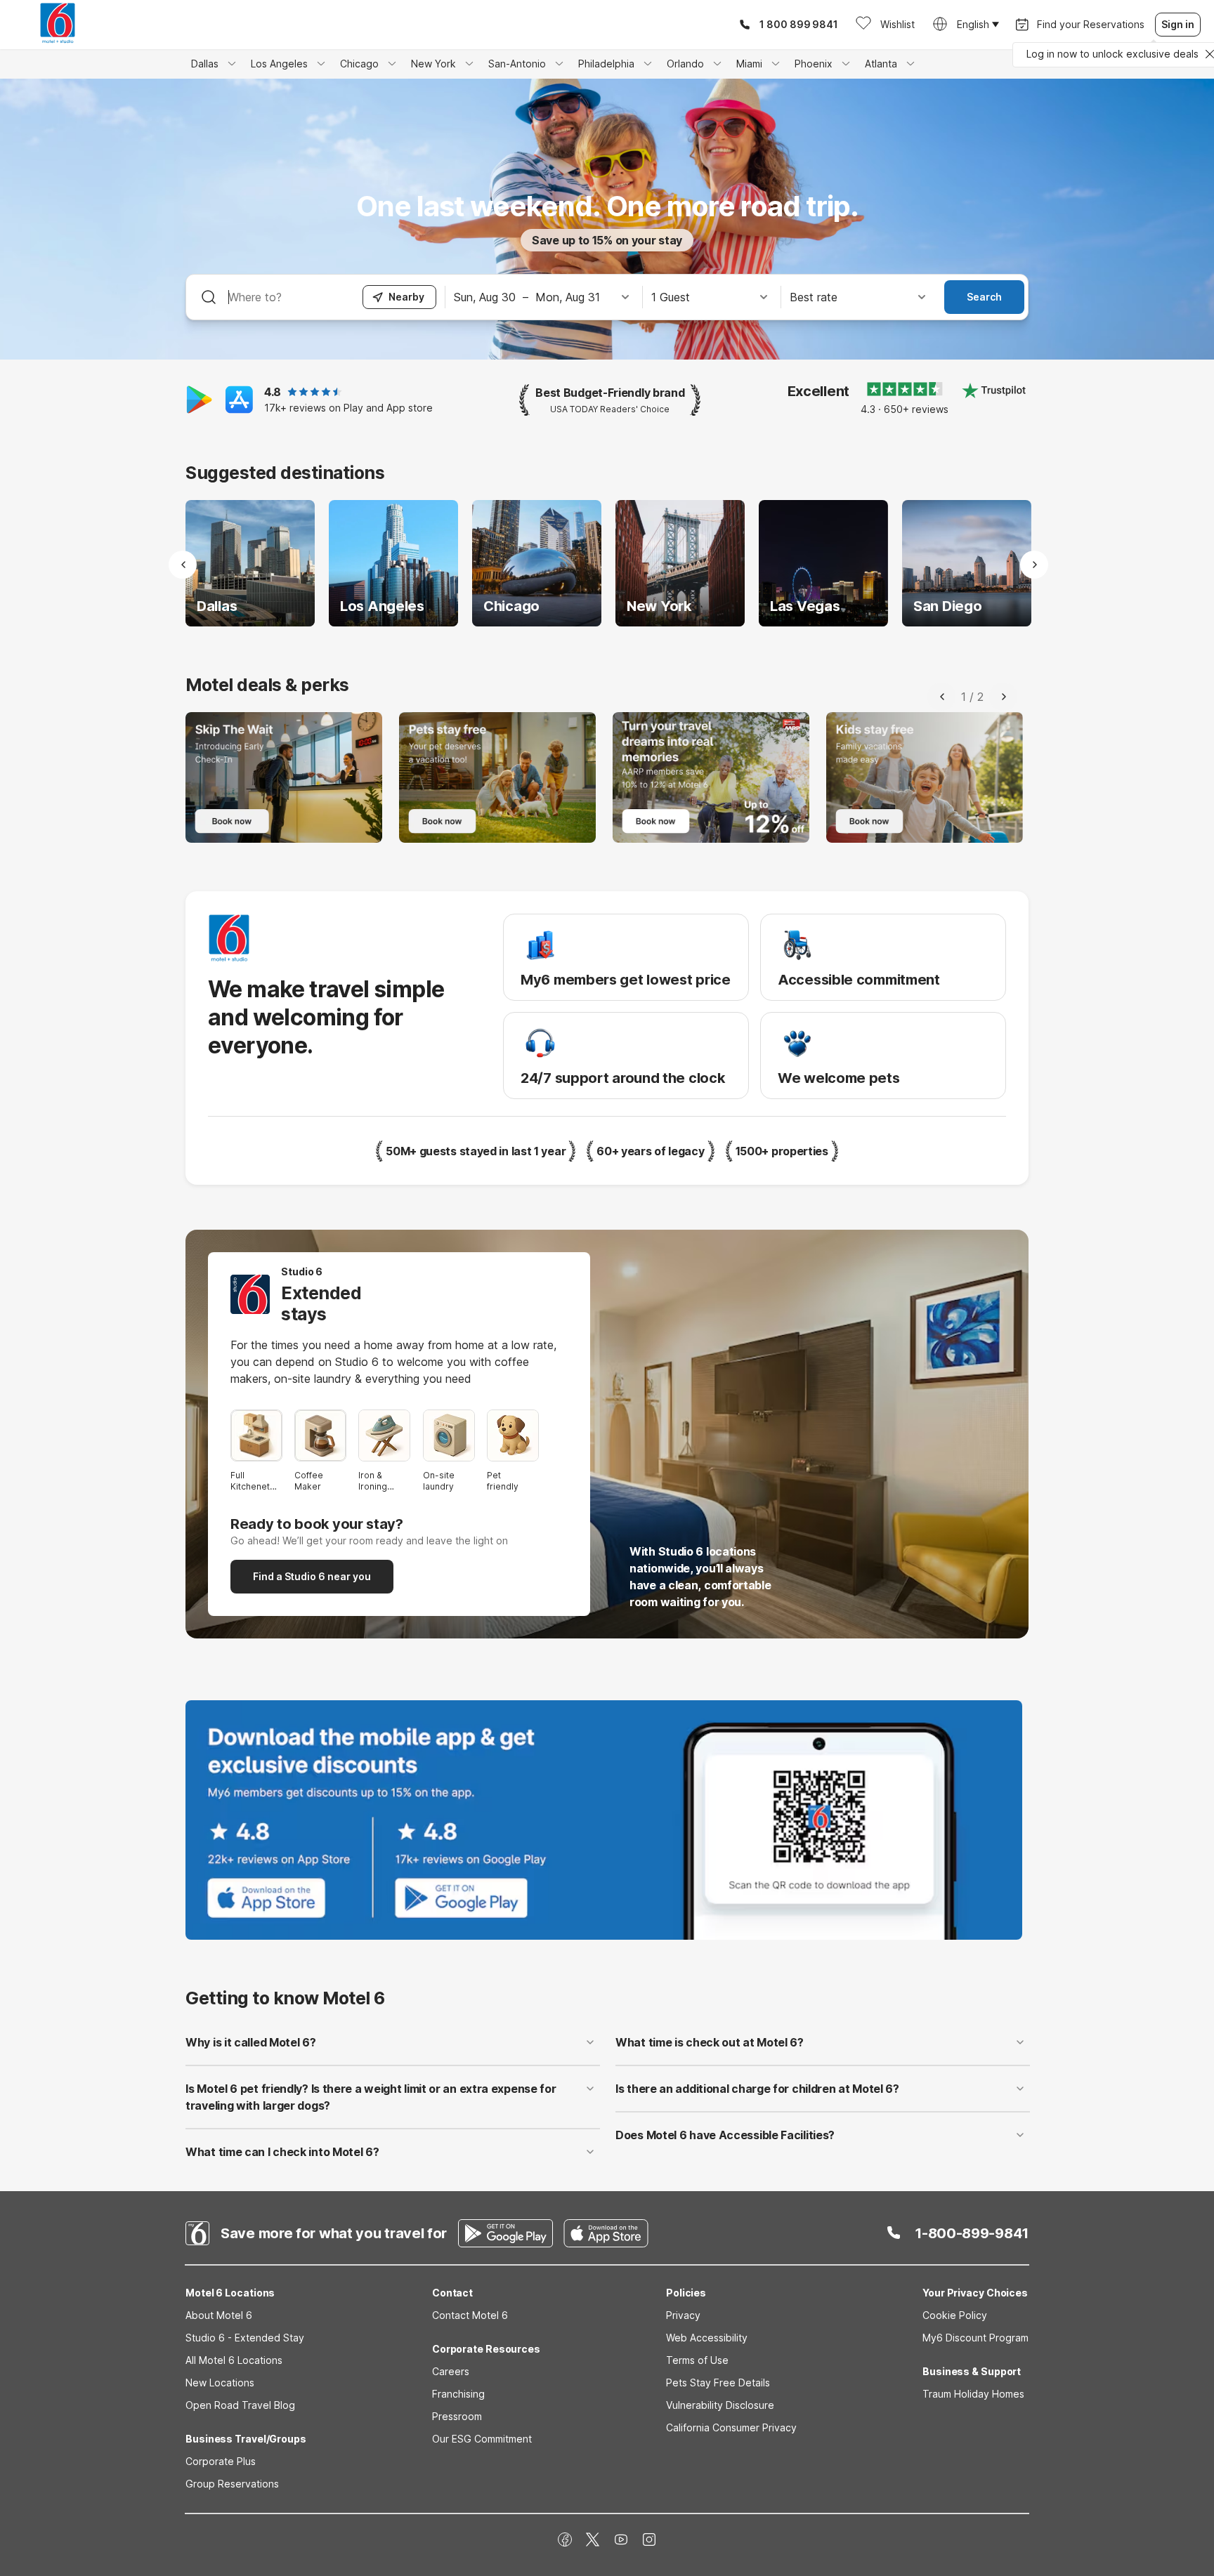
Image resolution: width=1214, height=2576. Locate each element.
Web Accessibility (707, 2338)
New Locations (220, 2383)
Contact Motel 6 (470, 2315)
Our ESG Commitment (482, 2439)
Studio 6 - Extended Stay (245, 2338)
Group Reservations (232, 2484)
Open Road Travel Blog (240, 2405)
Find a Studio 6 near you (312, 1576)
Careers (451, 2371)
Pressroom (457, 2416)
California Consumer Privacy (731, 2427)
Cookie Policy (955, 2315)
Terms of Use (697, 2360)
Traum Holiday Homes (973, 2394)
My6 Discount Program (975, 2338)
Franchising (458, 2394)
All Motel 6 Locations (234, 2360)
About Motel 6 (219, 2315)
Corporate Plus (221, 2461)
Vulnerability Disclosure (720, 2405)
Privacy (683, 2315)
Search (984, 297)
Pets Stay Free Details (718, 2383)
